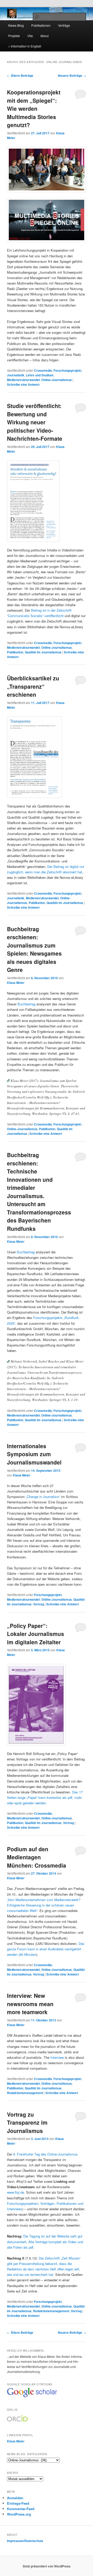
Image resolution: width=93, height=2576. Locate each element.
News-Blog (16, 25)
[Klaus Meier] (32, 2397)
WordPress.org (19, 2514)
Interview (57, 2057)
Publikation (15, 652)
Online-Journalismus (57, 380)
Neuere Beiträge (72, 75)
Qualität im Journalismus (43, 652)
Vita (30, 36)
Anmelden (15, 2498)
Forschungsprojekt (67, 370)
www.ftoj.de (16, 2192)
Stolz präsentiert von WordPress (47, 2566)
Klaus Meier (16, 983)
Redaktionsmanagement (25, 2093)
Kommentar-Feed (21, 2509)
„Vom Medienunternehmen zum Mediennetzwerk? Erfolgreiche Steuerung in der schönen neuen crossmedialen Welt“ (44, 1905)
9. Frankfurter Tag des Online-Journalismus (45, 2154)
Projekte (14, 36)
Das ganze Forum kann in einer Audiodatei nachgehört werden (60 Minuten (46, 1949)
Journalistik (16, 375)
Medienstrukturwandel (23, 380)
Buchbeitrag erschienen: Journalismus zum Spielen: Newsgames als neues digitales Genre (34, 949)
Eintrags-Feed (18, 2503)
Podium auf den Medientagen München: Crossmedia (37, 1857)
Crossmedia (43, 370)
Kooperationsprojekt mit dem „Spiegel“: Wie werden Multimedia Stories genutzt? (34, 108)
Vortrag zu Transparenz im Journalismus (27, 2122)
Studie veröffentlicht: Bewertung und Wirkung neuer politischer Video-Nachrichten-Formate (35, 422)
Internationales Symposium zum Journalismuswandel (34, 1454)
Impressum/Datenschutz (25, 2541)
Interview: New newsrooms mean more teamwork (30, 2004)
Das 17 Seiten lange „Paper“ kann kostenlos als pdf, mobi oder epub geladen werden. (45, 1797)
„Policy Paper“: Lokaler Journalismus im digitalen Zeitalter (36, 1634)
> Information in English (25, 46)
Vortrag (38, 1604)
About (44, 36)
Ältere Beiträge (20, 75)
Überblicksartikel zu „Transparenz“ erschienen (33, 686)
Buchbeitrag (26, 1004)
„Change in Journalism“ (43, 1497)
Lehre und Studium (40, 375)
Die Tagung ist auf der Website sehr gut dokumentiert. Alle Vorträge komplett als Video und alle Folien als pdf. (45, 2242)
